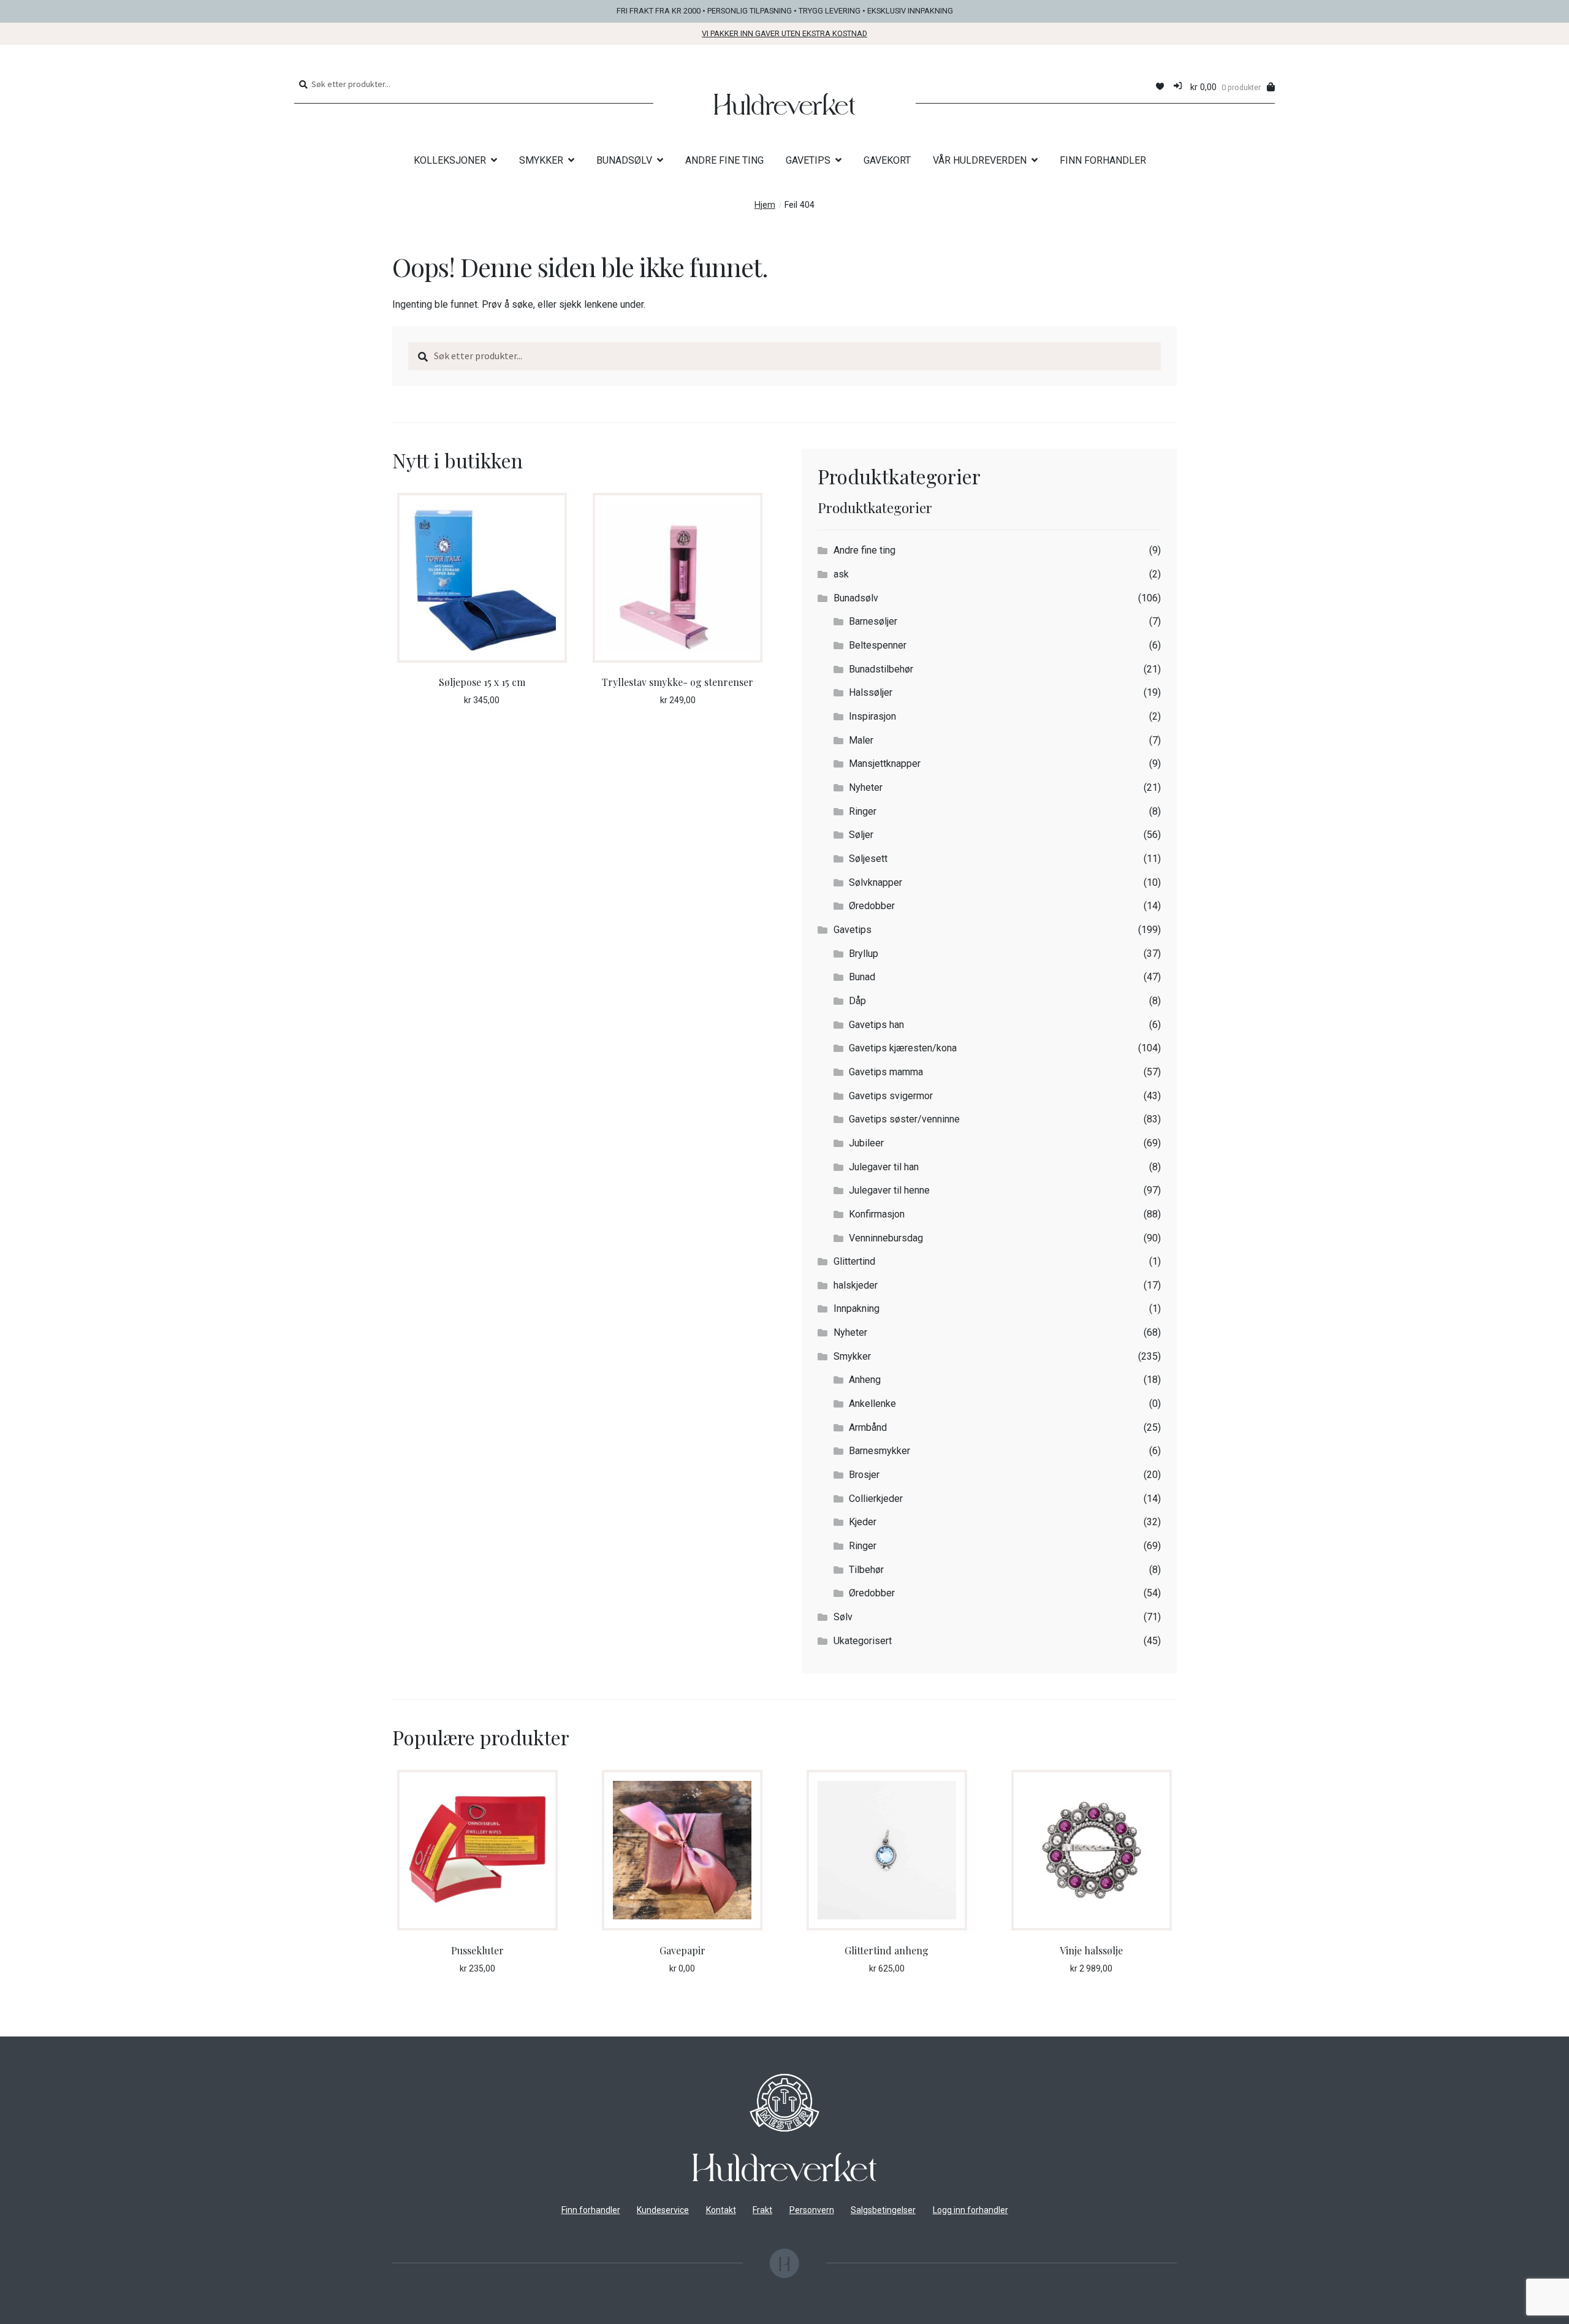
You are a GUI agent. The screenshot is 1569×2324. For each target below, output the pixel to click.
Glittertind (854, 1261)
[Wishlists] (1160, 87)
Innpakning (857, 1309)
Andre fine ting (864, 550)
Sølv (843, 1617)
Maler (861, 740)
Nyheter (866, 787)
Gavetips (853, 930)
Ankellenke (872, 1404)
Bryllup (864, 954)
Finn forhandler (591, 2210)
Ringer (863, 811)
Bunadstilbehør (881, 669)
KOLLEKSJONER (450, 160)
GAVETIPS (808, 160)
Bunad (862, 977)
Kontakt (721, 2210)
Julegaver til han (884, 1167)
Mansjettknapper (885, 764)
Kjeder (863, 1522)
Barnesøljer (873, 621)
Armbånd (868, 1427)
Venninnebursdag (886, 1238)
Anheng (865, 1380)
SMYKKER (541, 160)
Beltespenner (878, 645)
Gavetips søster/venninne (904, 1119)
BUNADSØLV (624, 160)
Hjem (765, 205)
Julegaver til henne (889, 1190)
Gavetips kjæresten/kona (903, 1048)
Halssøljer (871, 692)
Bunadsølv (856, 598)
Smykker (852, 1356)
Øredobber (872, 906)
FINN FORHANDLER (1103, 160)
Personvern (812, 2210)
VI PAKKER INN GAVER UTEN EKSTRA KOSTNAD (784, 33)
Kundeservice (663, 2210)
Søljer (861, 835)
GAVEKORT (887, 160)
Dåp (857, 1001)
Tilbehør (866, 1570)
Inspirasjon (872, 716)
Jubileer (866, 1143)
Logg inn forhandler (971, 2210)
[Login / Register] (1178, 87)
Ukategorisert (863, 1641)
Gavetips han (876, 1025)
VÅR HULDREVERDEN (980, 160)
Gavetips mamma (886, 1072)
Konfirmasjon (877, 1214)
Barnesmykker (879, 1451)
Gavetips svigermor (891, 1096)
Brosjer (864, 1475)
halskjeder (856, 1285)
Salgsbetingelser (883, 2210)
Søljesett (868, 859)
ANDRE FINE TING (724, 160)
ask (841, 574)
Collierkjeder (876, 1499)
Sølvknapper (876, 882)
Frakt (762, 2210)
